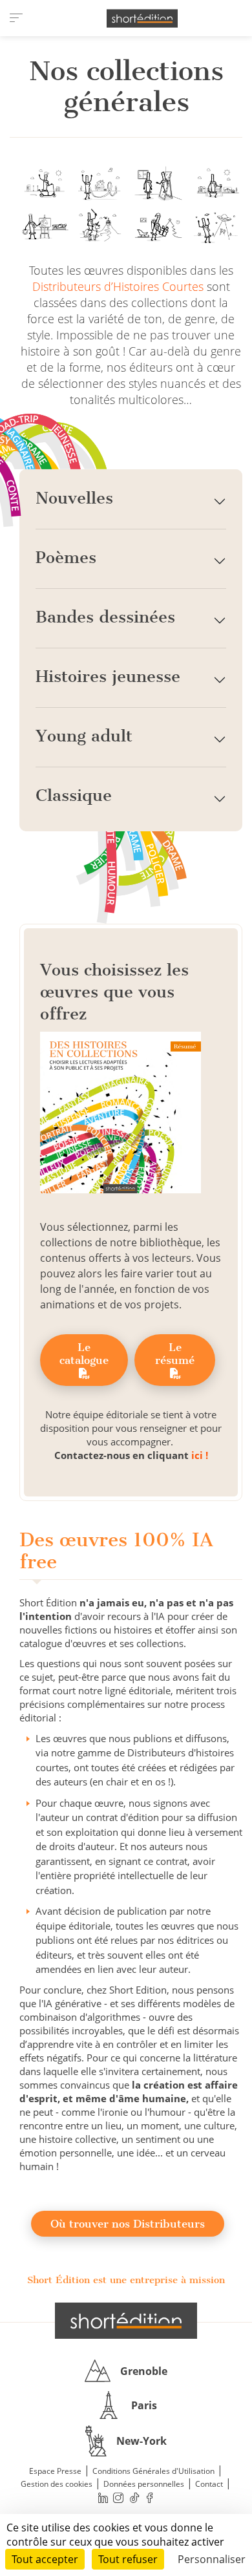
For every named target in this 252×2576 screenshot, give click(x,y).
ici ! (200, 1455)
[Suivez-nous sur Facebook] (150, 2497)
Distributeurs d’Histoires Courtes (118, 286)
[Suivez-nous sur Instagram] (119, 2497)
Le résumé (175, 1354)
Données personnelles (144, 2484)
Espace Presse (55, 2471)
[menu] (16, 18)
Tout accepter (45, 2559)
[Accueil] (142, 18)
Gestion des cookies (57, 2484)
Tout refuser (128, 2559)
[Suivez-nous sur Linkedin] (103, 2497)
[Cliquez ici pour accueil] (126, 2321)
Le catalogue (84, 1354)
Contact (209, 2484)
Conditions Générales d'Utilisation (153, 2471)
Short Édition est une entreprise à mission (126, 2280)
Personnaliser (212, 2559)
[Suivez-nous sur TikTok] (134, 2497)
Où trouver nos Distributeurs (128, 2224)
